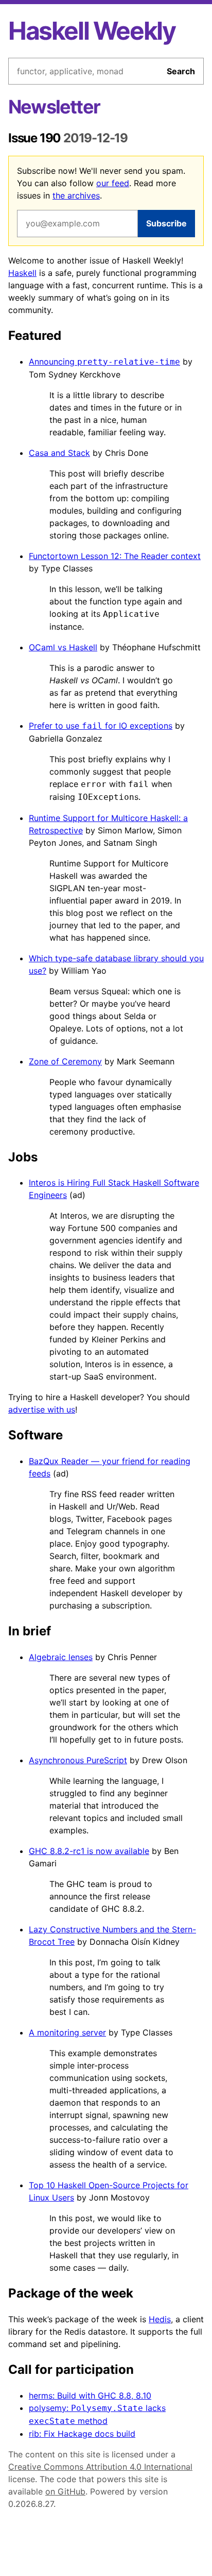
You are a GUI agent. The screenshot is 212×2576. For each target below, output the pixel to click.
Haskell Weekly (92, 31)
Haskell (22, 273)
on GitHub (65, 2491)
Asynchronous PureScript (78, 1760)
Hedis (160, 2319)
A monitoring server (67, 2032)
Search (181, 71)
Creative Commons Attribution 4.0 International (100, 2467)
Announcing (104, 362)
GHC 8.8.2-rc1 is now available (89, 1851)
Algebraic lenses (61, 1657)
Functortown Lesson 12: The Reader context (115, 556)
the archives (76, 195)
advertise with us (42, 1409)
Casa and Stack (59, 453)
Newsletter (54, 107)
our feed (113, 183)
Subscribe (166, 223)
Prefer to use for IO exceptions (101, 726)
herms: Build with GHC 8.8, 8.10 (90, 2395)
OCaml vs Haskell (63, 647)
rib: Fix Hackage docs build (82, 2434)
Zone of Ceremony (65, 1061)
